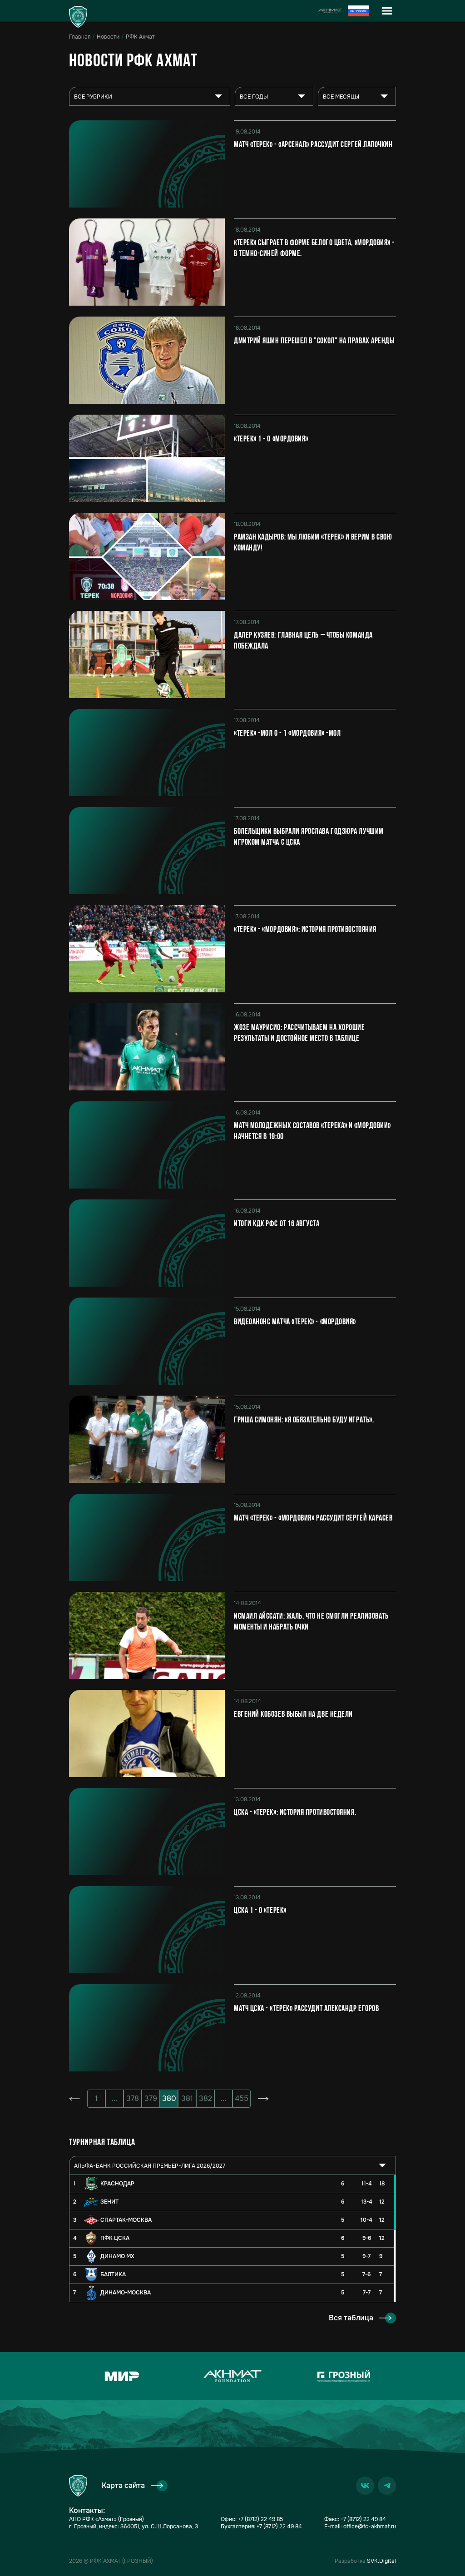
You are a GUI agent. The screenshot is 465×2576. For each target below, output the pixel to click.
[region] (232, 2238)
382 (205, 2098)
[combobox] (150, 96)
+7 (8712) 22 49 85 (260, 2519)
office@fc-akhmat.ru (370, 2526)
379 (151, 2098)
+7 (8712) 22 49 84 (279, 2526)
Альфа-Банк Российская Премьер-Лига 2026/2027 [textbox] (150, 2166)
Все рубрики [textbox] (93, 97)
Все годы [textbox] (254, 97)
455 (242, 2098)
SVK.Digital (381, 2561)
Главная (80, 37)
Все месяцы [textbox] (341, 97)
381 (187, 2098)
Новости (108, 37)
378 (133, 2098)
